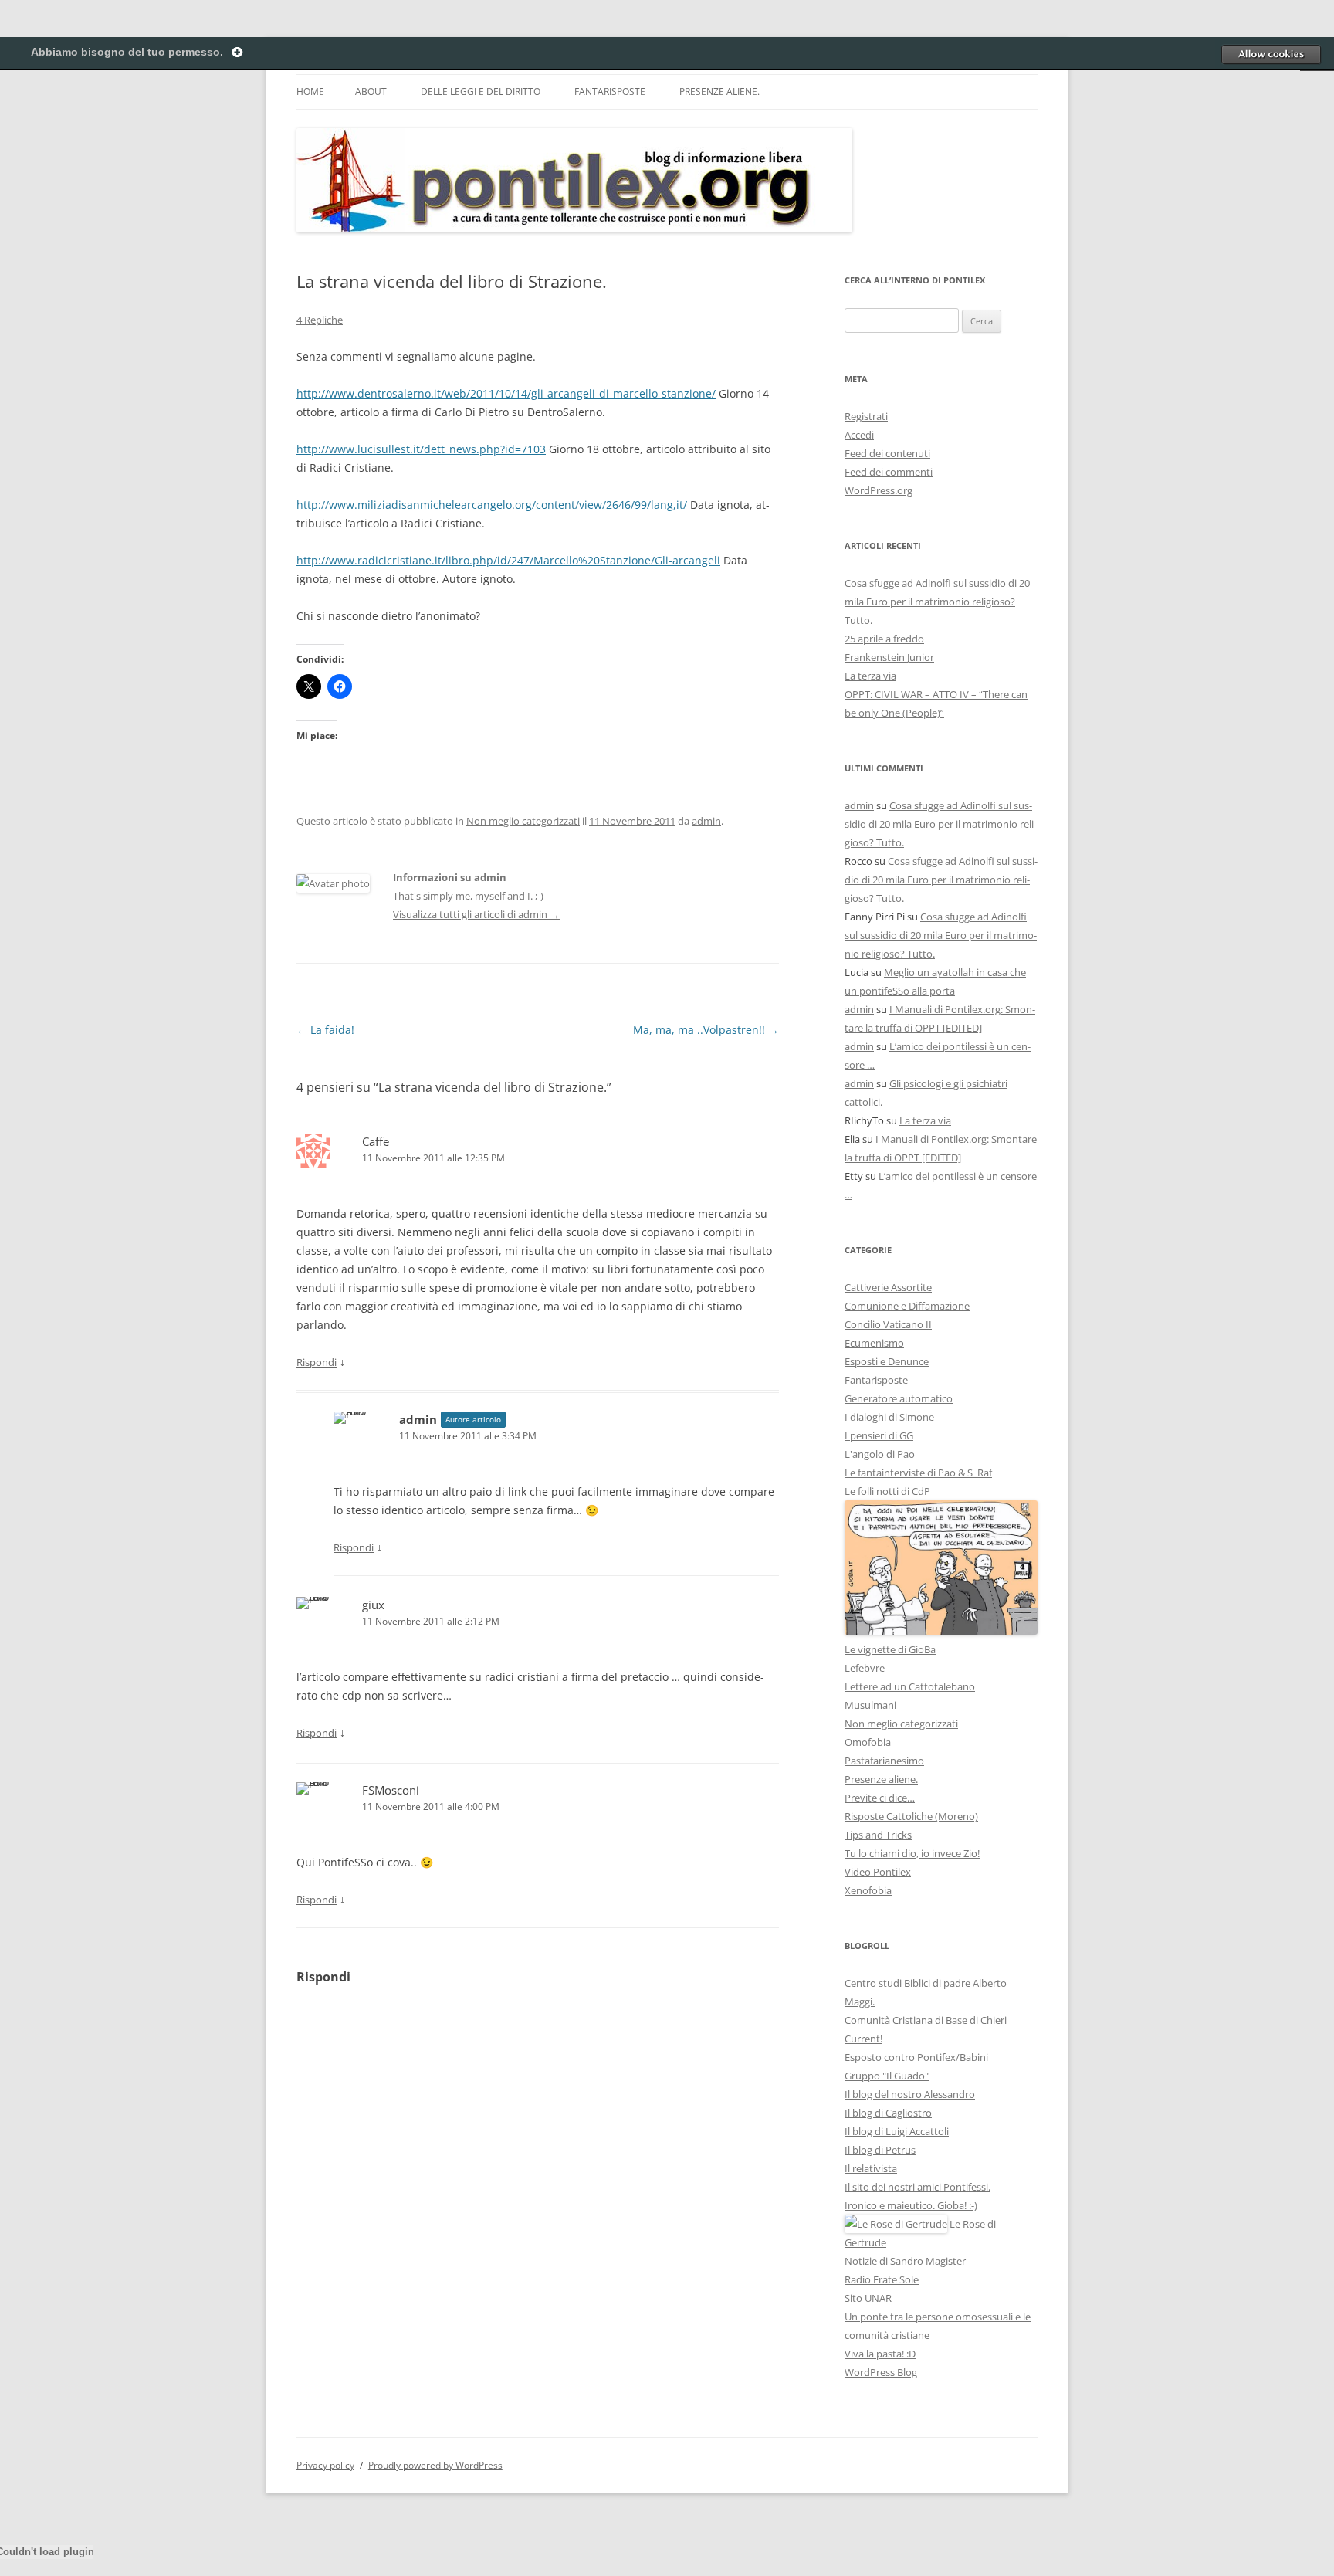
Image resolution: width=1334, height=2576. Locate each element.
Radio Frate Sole (882, 2279)
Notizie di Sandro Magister (905, 2261)
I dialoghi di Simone (889, 1417)
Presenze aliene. (719, 92)
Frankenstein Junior (889, 657)
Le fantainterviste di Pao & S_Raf (918, 1473)
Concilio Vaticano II (888, 1324)
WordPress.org (879, 490)
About (371, 92)
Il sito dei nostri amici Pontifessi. (918, 2187)
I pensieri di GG (879, 1435)
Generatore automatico (899, 1398)
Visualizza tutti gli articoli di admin (476, 914)
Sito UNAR (868, 2298)
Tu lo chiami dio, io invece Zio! (912, 1853)
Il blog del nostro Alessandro (910, 2094)
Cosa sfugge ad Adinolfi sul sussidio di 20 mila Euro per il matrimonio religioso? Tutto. (937, 602)
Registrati (866, 416)
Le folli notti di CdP (887, 1491)
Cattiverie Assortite (888, 1287)
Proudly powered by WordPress (435, 2465)
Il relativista (871, 2168)
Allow (1271, 54)
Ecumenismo (874, 1343)
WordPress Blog (881, 2372)
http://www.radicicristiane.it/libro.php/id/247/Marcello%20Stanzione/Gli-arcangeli (508, 560)
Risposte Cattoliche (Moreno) (911, 1816)
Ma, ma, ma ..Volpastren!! (706, 1030)
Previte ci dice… (880, 1798)
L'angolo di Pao (880, 1454)
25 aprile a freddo (884, 639)
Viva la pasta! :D (880, 2354)
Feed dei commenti (889, 472)
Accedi (859, 435)
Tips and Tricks (878, 1835)
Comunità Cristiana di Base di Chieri (926, 2020)
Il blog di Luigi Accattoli (897, 2131)
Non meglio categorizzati (523, 821)
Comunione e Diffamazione (907, 1306)
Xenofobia (868, 1890)
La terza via (870, 676)
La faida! (325, 1030)
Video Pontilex (878, 1872)
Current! (863, 2039)
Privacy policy (325, 2465)
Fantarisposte (610, 92)
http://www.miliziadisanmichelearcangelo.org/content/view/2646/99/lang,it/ (492, 505)
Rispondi (317, 1362)
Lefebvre (865, 1668)
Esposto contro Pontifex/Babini (916, 2057)
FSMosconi (391, 1790)
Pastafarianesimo (884, 1761)
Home (310, 92)
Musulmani (870, 1705)
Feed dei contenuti (887, 453)
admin (706, 821)
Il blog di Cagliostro (888, 2113)
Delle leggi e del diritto (481, 92)
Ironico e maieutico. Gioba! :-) (911, 2205)
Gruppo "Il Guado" (887, 2076)
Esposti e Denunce (887, 1361)
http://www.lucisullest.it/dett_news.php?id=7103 (421, 449)
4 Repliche (320, 320)
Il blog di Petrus (880, 2150)
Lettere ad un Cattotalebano (910, 1686)
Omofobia (868, 1742)
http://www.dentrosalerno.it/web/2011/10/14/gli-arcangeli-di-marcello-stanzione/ (506, 393)
